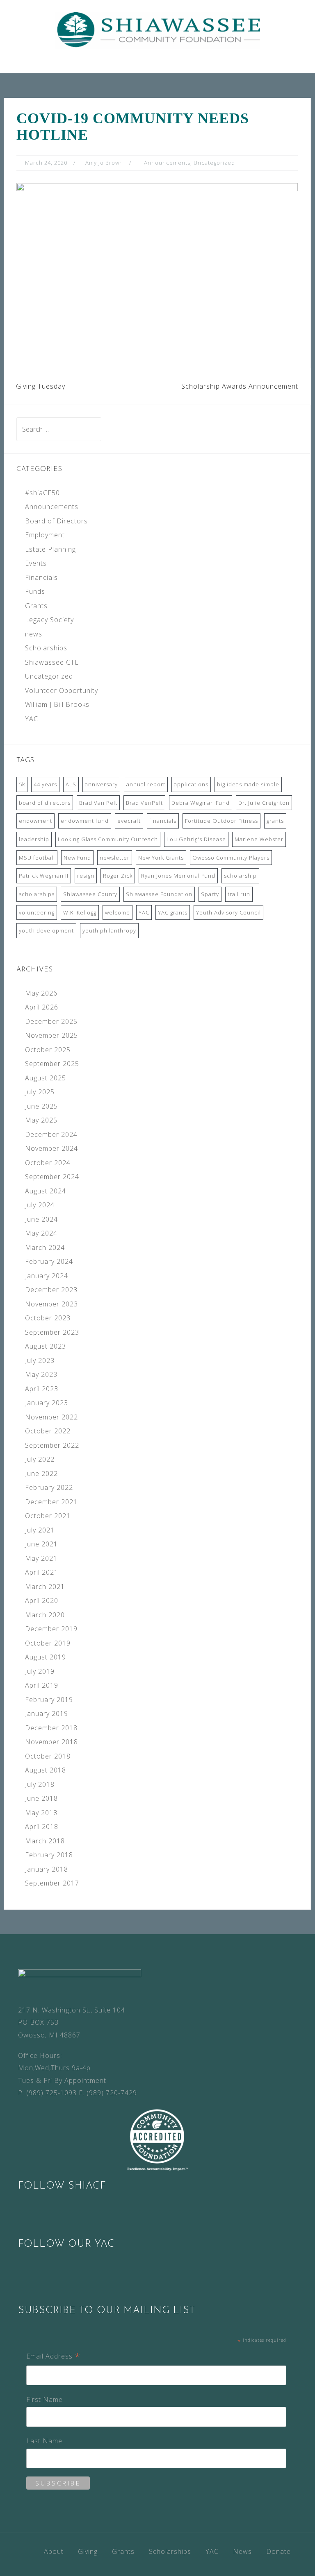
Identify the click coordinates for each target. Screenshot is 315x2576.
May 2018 (41, 1813)
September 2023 (52, 1332)
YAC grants (173, 912)
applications (191, 784)
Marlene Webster (259, 839)
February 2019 (49, 1700)
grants (275, 821)
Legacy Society (49, 620)
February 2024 (49, 1261)
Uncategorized (214, 163)
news (34, 634)
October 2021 (48, 1516)
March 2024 (45, 1247)
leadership (34, 839)
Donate (278, 2551)
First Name (45, 2399)
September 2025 (52, 1064)
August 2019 (46, 1657)
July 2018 (40, 1784)
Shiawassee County (90, 894)
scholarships (37, 894)
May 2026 (41, 993)
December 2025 (51, 1021)
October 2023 (48, 1318)
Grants (36, 606)
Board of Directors (56, 521)
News (242, 2551)
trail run (239, 894)
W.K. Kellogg (80, 912)
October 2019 (48, 1643)
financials (163, 821)
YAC (32, 719)
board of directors (45, 803)
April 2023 (42, 1389)
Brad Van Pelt (98, 803)
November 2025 (51, 1035)
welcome (118, 912)
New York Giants (161, 858)
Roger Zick (118, 876)
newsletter (115, 858)
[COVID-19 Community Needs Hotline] (157, 256)
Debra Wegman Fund (201, 803)
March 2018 (45, 1841)
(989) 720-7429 (112, 2093)
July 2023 (40, 1360)
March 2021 (45, 1587)
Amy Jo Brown (104, 163)
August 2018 (46, 1770)
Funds (35, 591)
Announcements (167, 163)
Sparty (210, 894)
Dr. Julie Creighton (264, 803)
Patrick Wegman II (44, 876)
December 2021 (51, 1502)
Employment (45, 535)
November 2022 (51, 1417)
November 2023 (51, 1304)
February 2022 (49, 1487)
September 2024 (52, 1177)
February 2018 (49, 1855)
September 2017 (52, 1883)
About (54, 2551)
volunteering (37, 912)
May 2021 (41, 1558)
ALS (71, 784)
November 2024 (51, 1148)
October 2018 (48, 1756)
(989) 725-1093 (51, 2093)
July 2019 (40, 1671)
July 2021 (40, 1530)
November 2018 (51, 1742)
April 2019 (42, 1685)
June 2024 (41, 1219)
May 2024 (41, 1233)
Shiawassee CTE (52, 662)
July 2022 (40, 1459)
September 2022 (52, 1445)
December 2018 (51, 1728)
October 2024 (48, 1163)
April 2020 (42, 1600)
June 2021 (41, 1544)
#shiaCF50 (42, 493)
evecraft (129, 821)
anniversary (101, 784)
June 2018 (41, 1798)
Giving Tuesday (41, 386)
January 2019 (47, 1714)
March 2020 (45, 1615)
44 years (45, 784)
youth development (46, 930)
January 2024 (47, 1276)
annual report (146, 784)
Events (36, 563)
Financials (41, 577)
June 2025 (41, 1106)
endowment (35, 821)
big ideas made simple (248, 784)
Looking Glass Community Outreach (108, 839)
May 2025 (41, 1120)
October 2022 (48, 1431)
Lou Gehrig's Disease (196, 839)
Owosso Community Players (231, 858)
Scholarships (46, 648)
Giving (88, 2551)
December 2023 (51, 1290)
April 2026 (42, 1007)
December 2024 (51, 1134)
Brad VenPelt (144, 803)
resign (86, 876)
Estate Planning (50, 549)
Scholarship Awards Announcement (240, 386)
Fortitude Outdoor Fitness (221, 821)
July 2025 (40, 1092)
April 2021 (42, 1572)
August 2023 (46, 1346)
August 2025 (46, 1078)
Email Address (53, 2357)
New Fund (77, 858)
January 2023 (47, 1403)
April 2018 (42, 1827)
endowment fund (85, 821)
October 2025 (48, 1050)
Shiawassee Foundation (159, 894)
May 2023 (41, 1374)
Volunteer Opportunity (62, 690)
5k (22, 784)
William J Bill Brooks (57, 704)
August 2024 (46, 1191)
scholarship (240, 876)
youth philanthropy (109, 930)
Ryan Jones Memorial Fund (178, 876)
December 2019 (51, 1629)
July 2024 (40, 1205)
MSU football (37, 858)
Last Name (44, 2441)
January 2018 (47, 1869)
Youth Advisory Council (228, 912)
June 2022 (41, 1474)
